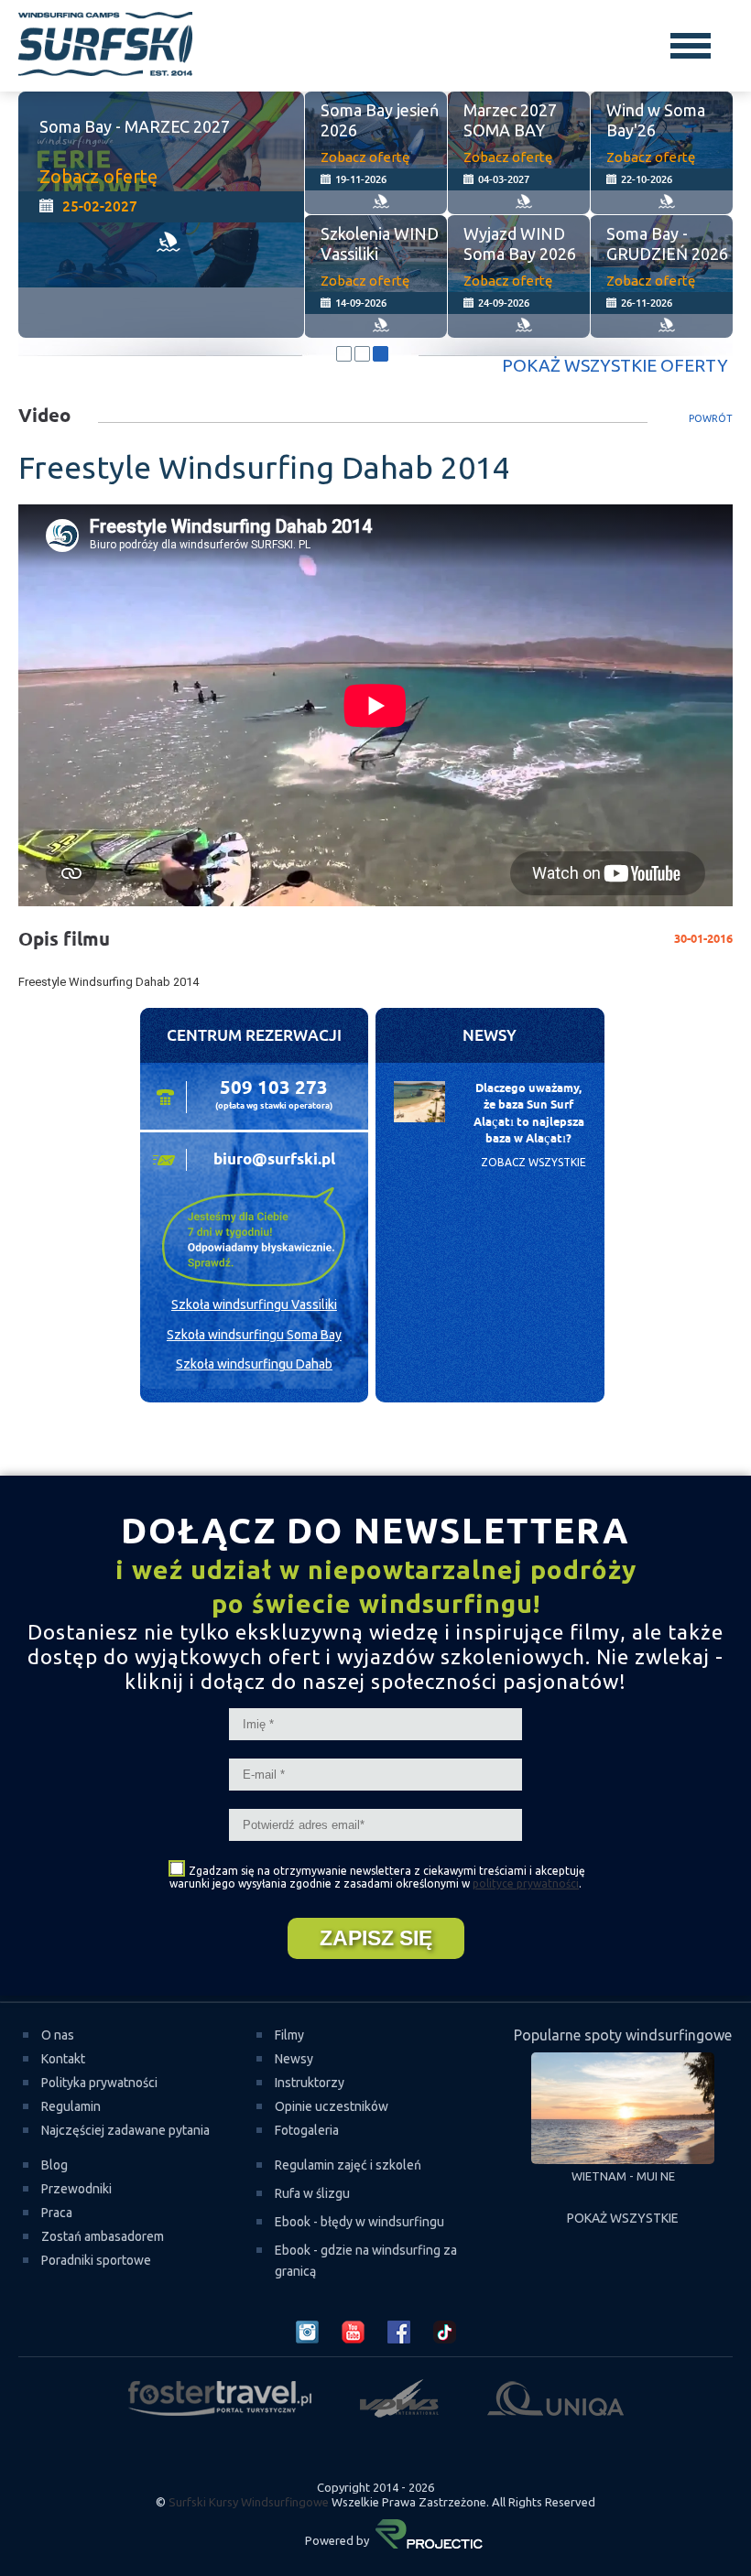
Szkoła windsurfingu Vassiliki (254, 1304)
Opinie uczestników (332, 2106)
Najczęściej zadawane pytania (125, 2130)
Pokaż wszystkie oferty (615, 365)
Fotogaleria (307, 2130)
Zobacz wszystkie (533, 1162)
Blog (54, 2165)
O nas (58, 2035)
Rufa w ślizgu (312, 2193)
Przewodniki (76, 2189)
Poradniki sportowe (96, 2260)
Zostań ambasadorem (103, 2236)
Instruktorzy (310, 2083)
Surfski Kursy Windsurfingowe (249, 2502)
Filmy (289, 2035)
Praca (57, 2213)
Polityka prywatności (99, 2083)
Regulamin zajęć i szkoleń (348, 2165)
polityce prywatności (526, 1883)
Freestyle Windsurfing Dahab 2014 (109, 982)
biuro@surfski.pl (274, 1160)
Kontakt (63, 2059)
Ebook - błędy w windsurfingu (359, 2222)
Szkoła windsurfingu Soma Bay (254, 1335)
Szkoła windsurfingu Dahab (254, 1364)
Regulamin (71, 2106)
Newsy (294, 2059)
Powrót (711, 418)
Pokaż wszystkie (623, 2218)
